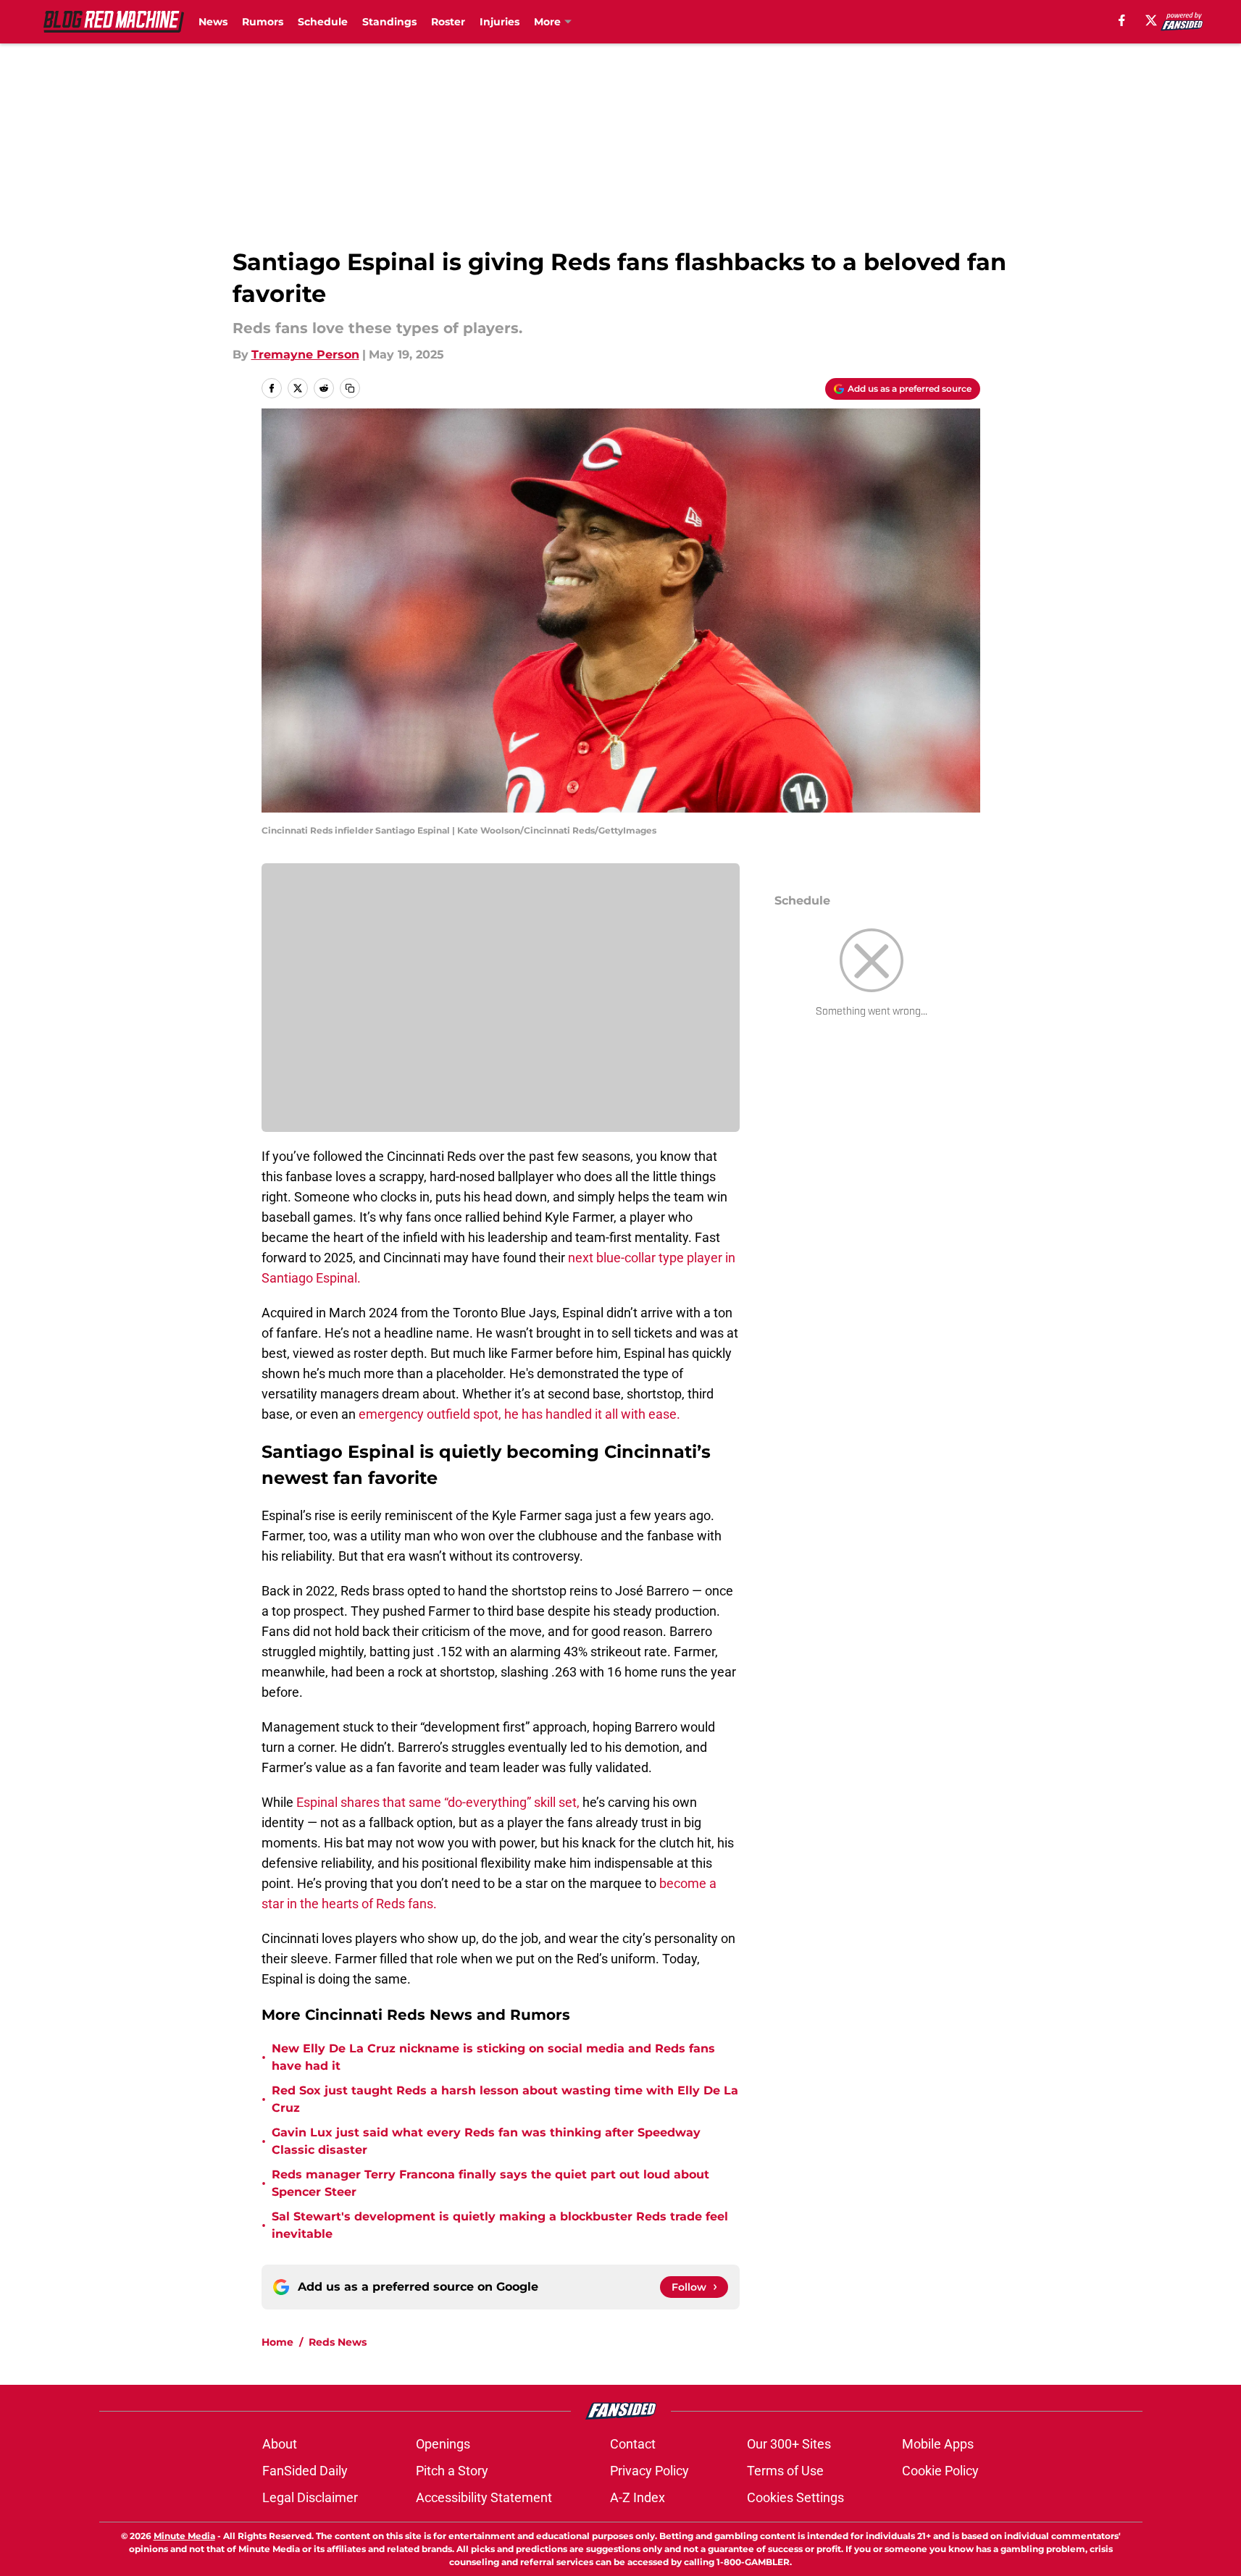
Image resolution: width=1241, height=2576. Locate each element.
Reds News (338, 2342)
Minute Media (184, 2536)
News (213, 22)
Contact (633, 2444)
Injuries (500, 22)
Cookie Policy (940, 2471)
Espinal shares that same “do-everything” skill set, (438, 1802)
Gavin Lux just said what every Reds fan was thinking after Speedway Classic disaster (486, 2141)
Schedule (323, 22)
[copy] (350, 388)
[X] (1151, 20)
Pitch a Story (452, 2471)
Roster (448, 22)
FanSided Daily (305, 2471)
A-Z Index (638, 2497)
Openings (443, 2444)
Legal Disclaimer (310, 2497)
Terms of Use (785, 2471)
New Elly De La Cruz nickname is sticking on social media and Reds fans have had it (493, 2057)
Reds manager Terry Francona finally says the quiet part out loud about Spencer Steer (490, 2183)
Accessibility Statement (484, 2497)
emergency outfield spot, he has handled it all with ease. (521, 1414)
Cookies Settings (795, 2497)
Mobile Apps (938, 2444)
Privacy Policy (649, 2471)
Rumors (263, 22)
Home (277, 2342)
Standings (389, 22)
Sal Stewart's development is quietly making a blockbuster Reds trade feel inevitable (500, 2225)
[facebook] (1122, 20)
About (280, 2444)
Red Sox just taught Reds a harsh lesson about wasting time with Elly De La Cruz (505, 2099)
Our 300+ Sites (789, 2444)
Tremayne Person (305, 354)
